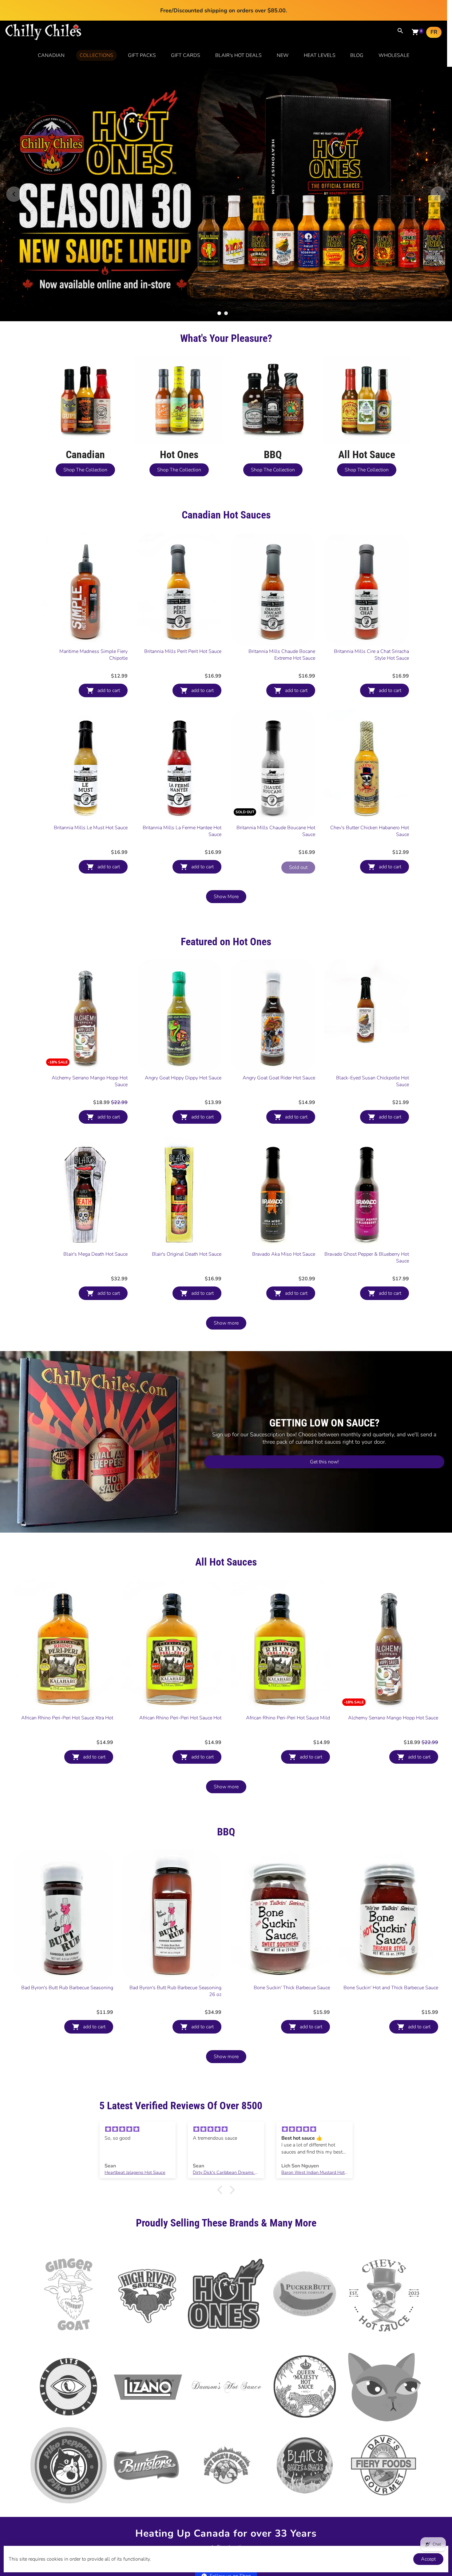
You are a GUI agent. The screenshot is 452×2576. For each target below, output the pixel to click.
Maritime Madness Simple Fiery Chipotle (93, 594)
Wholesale (201, 2499)
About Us (153, 2487)
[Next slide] (438, 164)
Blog (167, 2499)
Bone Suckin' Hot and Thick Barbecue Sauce (391, 1927)
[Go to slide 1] (219, 253)
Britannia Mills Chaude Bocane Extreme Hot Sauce (282, 594)
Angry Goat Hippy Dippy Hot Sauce (183, 1017)
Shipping (272, 2487)
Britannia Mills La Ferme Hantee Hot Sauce (182, 770)
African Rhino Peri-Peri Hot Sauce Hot (180, 1657)
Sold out (298, 807)
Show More (226, 836)
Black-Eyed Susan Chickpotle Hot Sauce (373, 1021)
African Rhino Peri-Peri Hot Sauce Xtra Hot (67, 1657)
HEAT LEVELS (320, 55)
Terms (283, 2499)
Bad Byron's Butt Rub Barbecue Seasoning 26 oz (175, 1930)
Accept (428, 2559)
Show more (226, 1262)
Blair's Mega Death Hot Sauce (95, 1194)
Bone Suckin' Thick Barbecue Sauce (292, 1927)
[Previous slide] (14, 164)
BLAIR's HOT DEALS (238, 55)
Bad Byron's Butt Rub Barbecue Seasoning (67, 1927)
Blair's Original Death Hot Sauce (187, 1194)
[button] (221, 2129)
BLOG (357, 55)
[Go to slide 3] (233, 253)
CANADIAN (51, 55)
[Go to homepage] (43, 39)
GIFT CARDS (186, 55)
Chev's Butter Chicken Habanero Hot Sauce (370, 770)
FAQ (304, 2487)
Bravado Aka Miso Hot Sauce (284, 1194)
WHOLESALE (394, 55)
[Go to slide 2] (226, 253)
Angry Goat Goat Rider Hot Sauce (279, 1017)
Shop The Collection (85, 409)
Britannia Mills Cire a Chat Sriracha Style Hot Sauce (371, 594)
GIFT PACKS (142, 55)
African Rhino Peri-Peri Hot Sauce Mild (288, 1657)
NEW (283, 55)
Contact (189, 2487)
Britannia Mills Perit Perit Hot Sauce (183, 591)
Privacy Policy (245, 2499)
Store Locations (232, 2486)
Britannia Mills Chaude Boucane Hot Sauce (276, 770)
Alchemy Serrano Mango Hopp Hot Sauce (90, 1021)
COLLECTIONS (96, 55)
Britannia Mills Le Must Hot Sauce (91, 767)
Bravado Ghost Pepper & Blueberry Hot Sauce (367, 1197)
